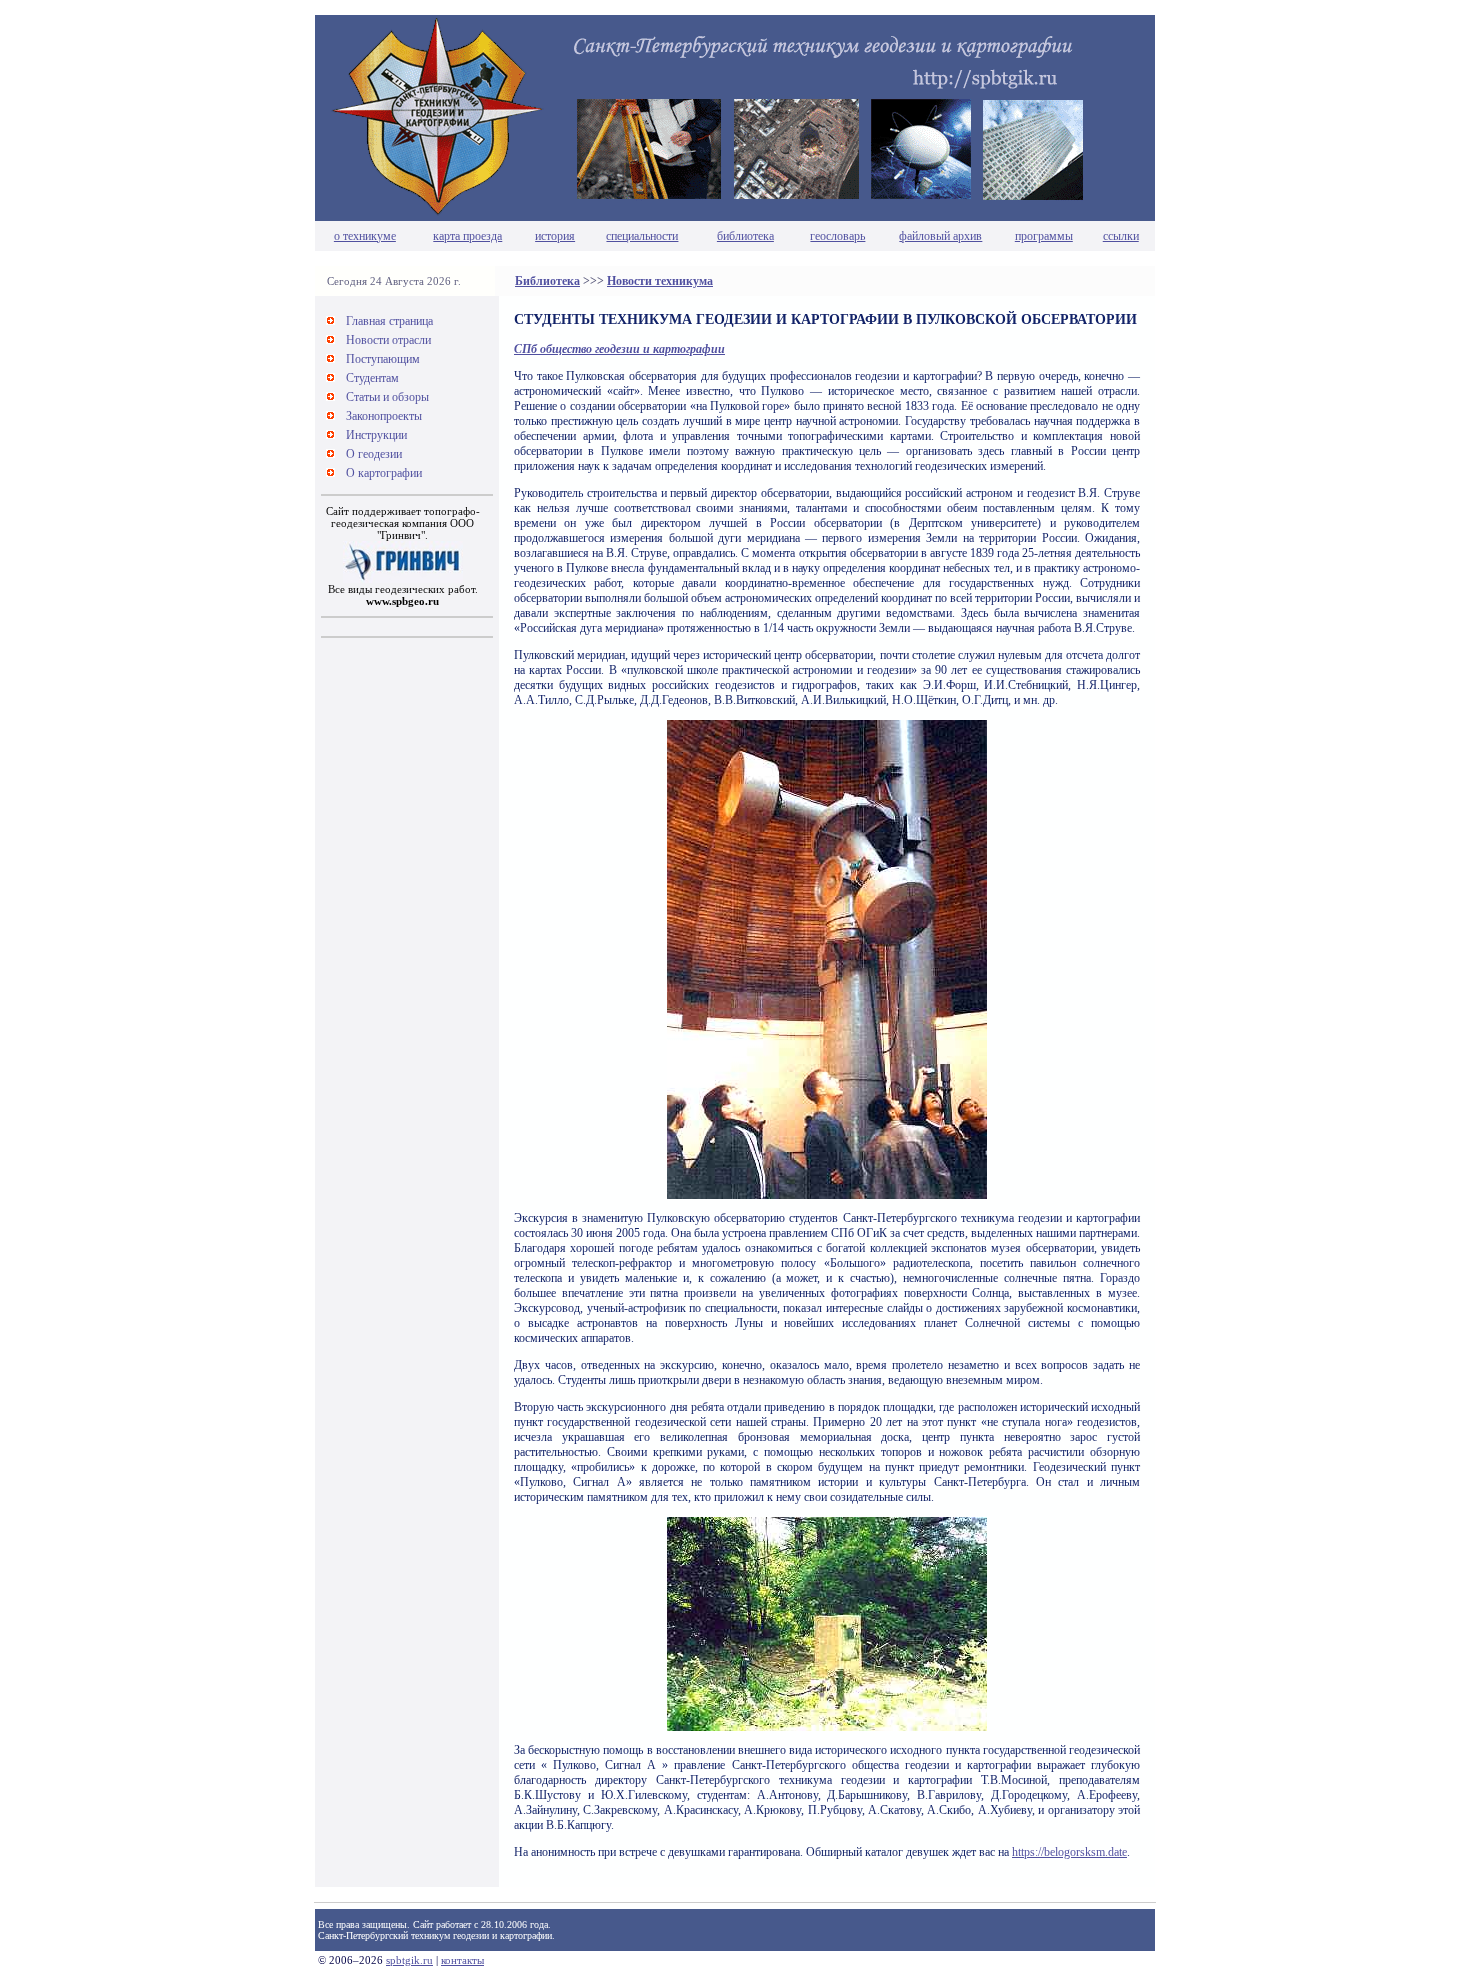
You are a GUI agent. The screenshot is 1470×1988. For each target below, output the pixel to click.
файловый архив (940, 236)
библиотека (745, 236)
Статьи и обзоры (387, 397)
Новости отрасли (388, 340)
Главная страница (389, 321)
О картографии (384, 473)
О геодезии (374, 454)
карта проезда (467, 236)
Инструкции (376, 435)
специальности (642, 236)
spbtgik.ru (409, 1960)
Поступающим (383, 359)
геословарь (837, 236)
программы (1044, 236)
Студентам (372, 378)
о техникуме (365, 236)
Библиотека (547, 281)
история (555, 236)
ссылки (1121, 236)
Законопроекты (384, 416)
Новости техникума (660, 281)
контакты (462, 1960)
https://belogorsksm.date (1069, 1852)
